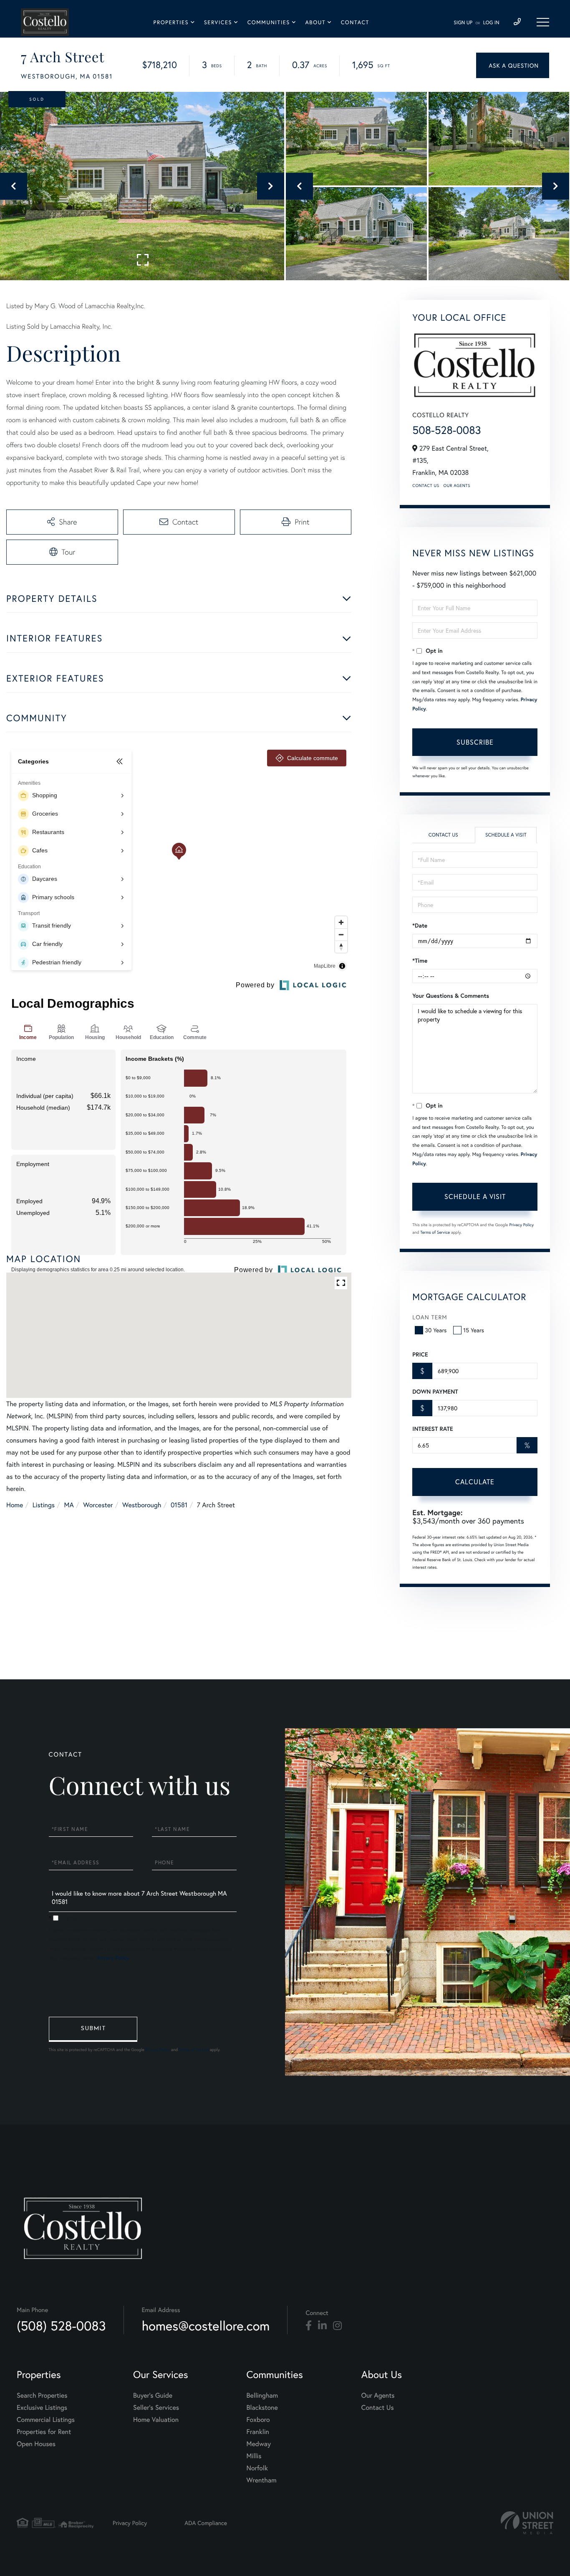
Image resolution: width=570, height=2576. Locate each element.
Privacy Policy (521, 1225)
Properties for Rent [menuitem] (44, 2432)
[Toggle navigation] (543, 22)
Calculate (475, 1482)
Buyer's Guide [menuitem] (153, 2395)
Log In (491, 23)
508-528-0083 (446, 430)
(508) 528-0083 (61, 2326)
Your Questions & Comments (451, 996)
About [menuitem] (315, 22)
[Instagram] (337, 2326)
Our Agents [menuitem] (378, 2395)
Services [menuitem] (218, 22)
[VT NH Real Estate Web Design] (527, 2523)
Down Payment (435, 1392)
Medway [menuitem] (259, 2444)
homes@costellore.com (206, 2326)
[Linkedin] (322, 2326)
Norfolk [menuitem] (257, 2468)
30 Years (436, 1330)
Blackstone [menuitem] (262, 2407)
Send (93, 2029)
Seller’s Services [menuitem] (156, 2407)
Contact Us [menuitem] (378, 2407)
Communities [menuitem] (269, 22)
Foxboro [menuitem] (258, 2420)
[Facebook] (309, 2326)
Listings (44, 1505)
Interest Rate (433, 1429)
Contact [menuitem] (355, 22)
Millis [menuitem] (254, 2456)
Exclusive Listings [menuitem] (42, 2407)
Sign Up (463, 23)
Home (15, 1505)
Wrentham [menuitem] (262, 2480)
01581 (179, 1505)
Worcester (98, 1505)
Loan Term (430, 1317)
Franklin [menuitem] (258, 2432)
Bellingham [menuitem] (262, 2395)
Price (420, 1354)
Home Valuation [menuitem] (156, 2420)
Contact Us (426, 486)
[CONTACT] (513, 65)
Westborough (142, 1505)
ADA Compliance (206, 2523)
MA (69, 1505)
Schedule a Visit (506, 835)
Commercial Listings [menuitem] (46, 2420)
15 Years (474, 1330)
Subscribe (475, 742)
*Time (420, 961)
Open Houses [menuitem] (36, 2444)
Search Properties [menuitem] (42, 2395)
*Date (420, 925)
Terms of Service (435, 1232)
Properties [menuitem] (171, 22)
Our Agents (457, 486)
